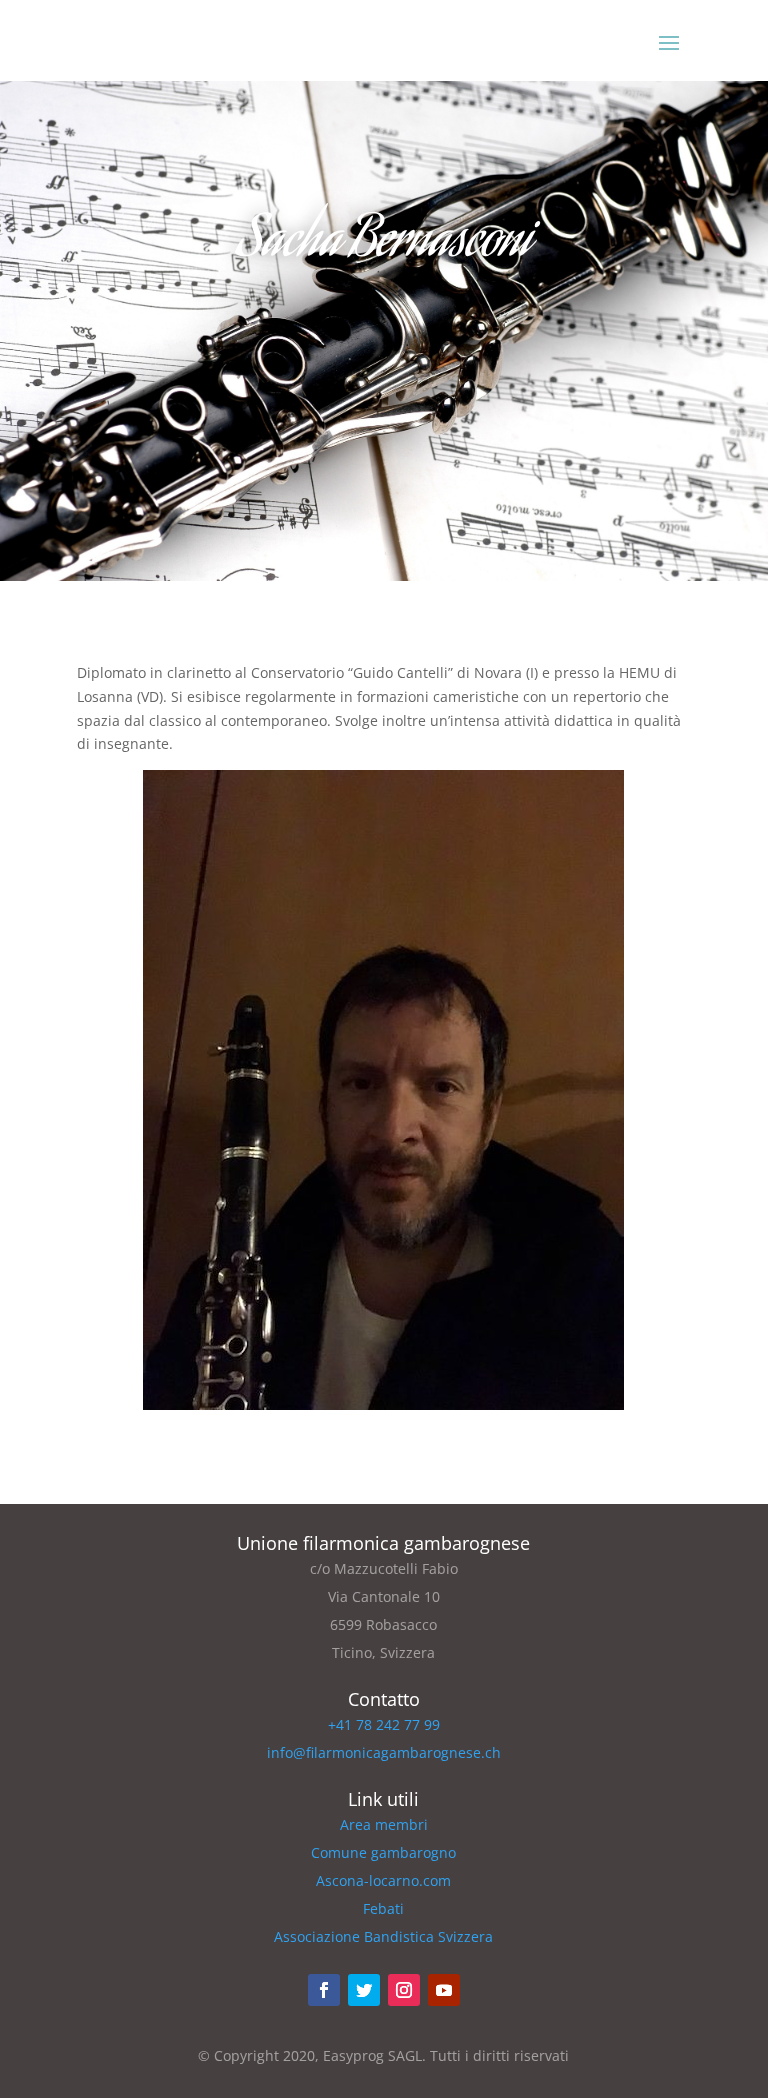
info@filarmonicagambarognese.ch (384, 1752)
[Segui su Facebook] (324, 1990)
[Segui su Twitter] (364, 1990)
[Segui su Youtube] (444, 1990)
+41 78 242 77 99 (384, 1724)
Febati (383, 1908)
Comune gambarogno (383, 1852)
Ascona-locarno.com (383, 1880)
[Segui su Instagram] (404, 1990)
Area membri (384, 1824)
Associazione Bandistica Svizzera (383, 1936)
